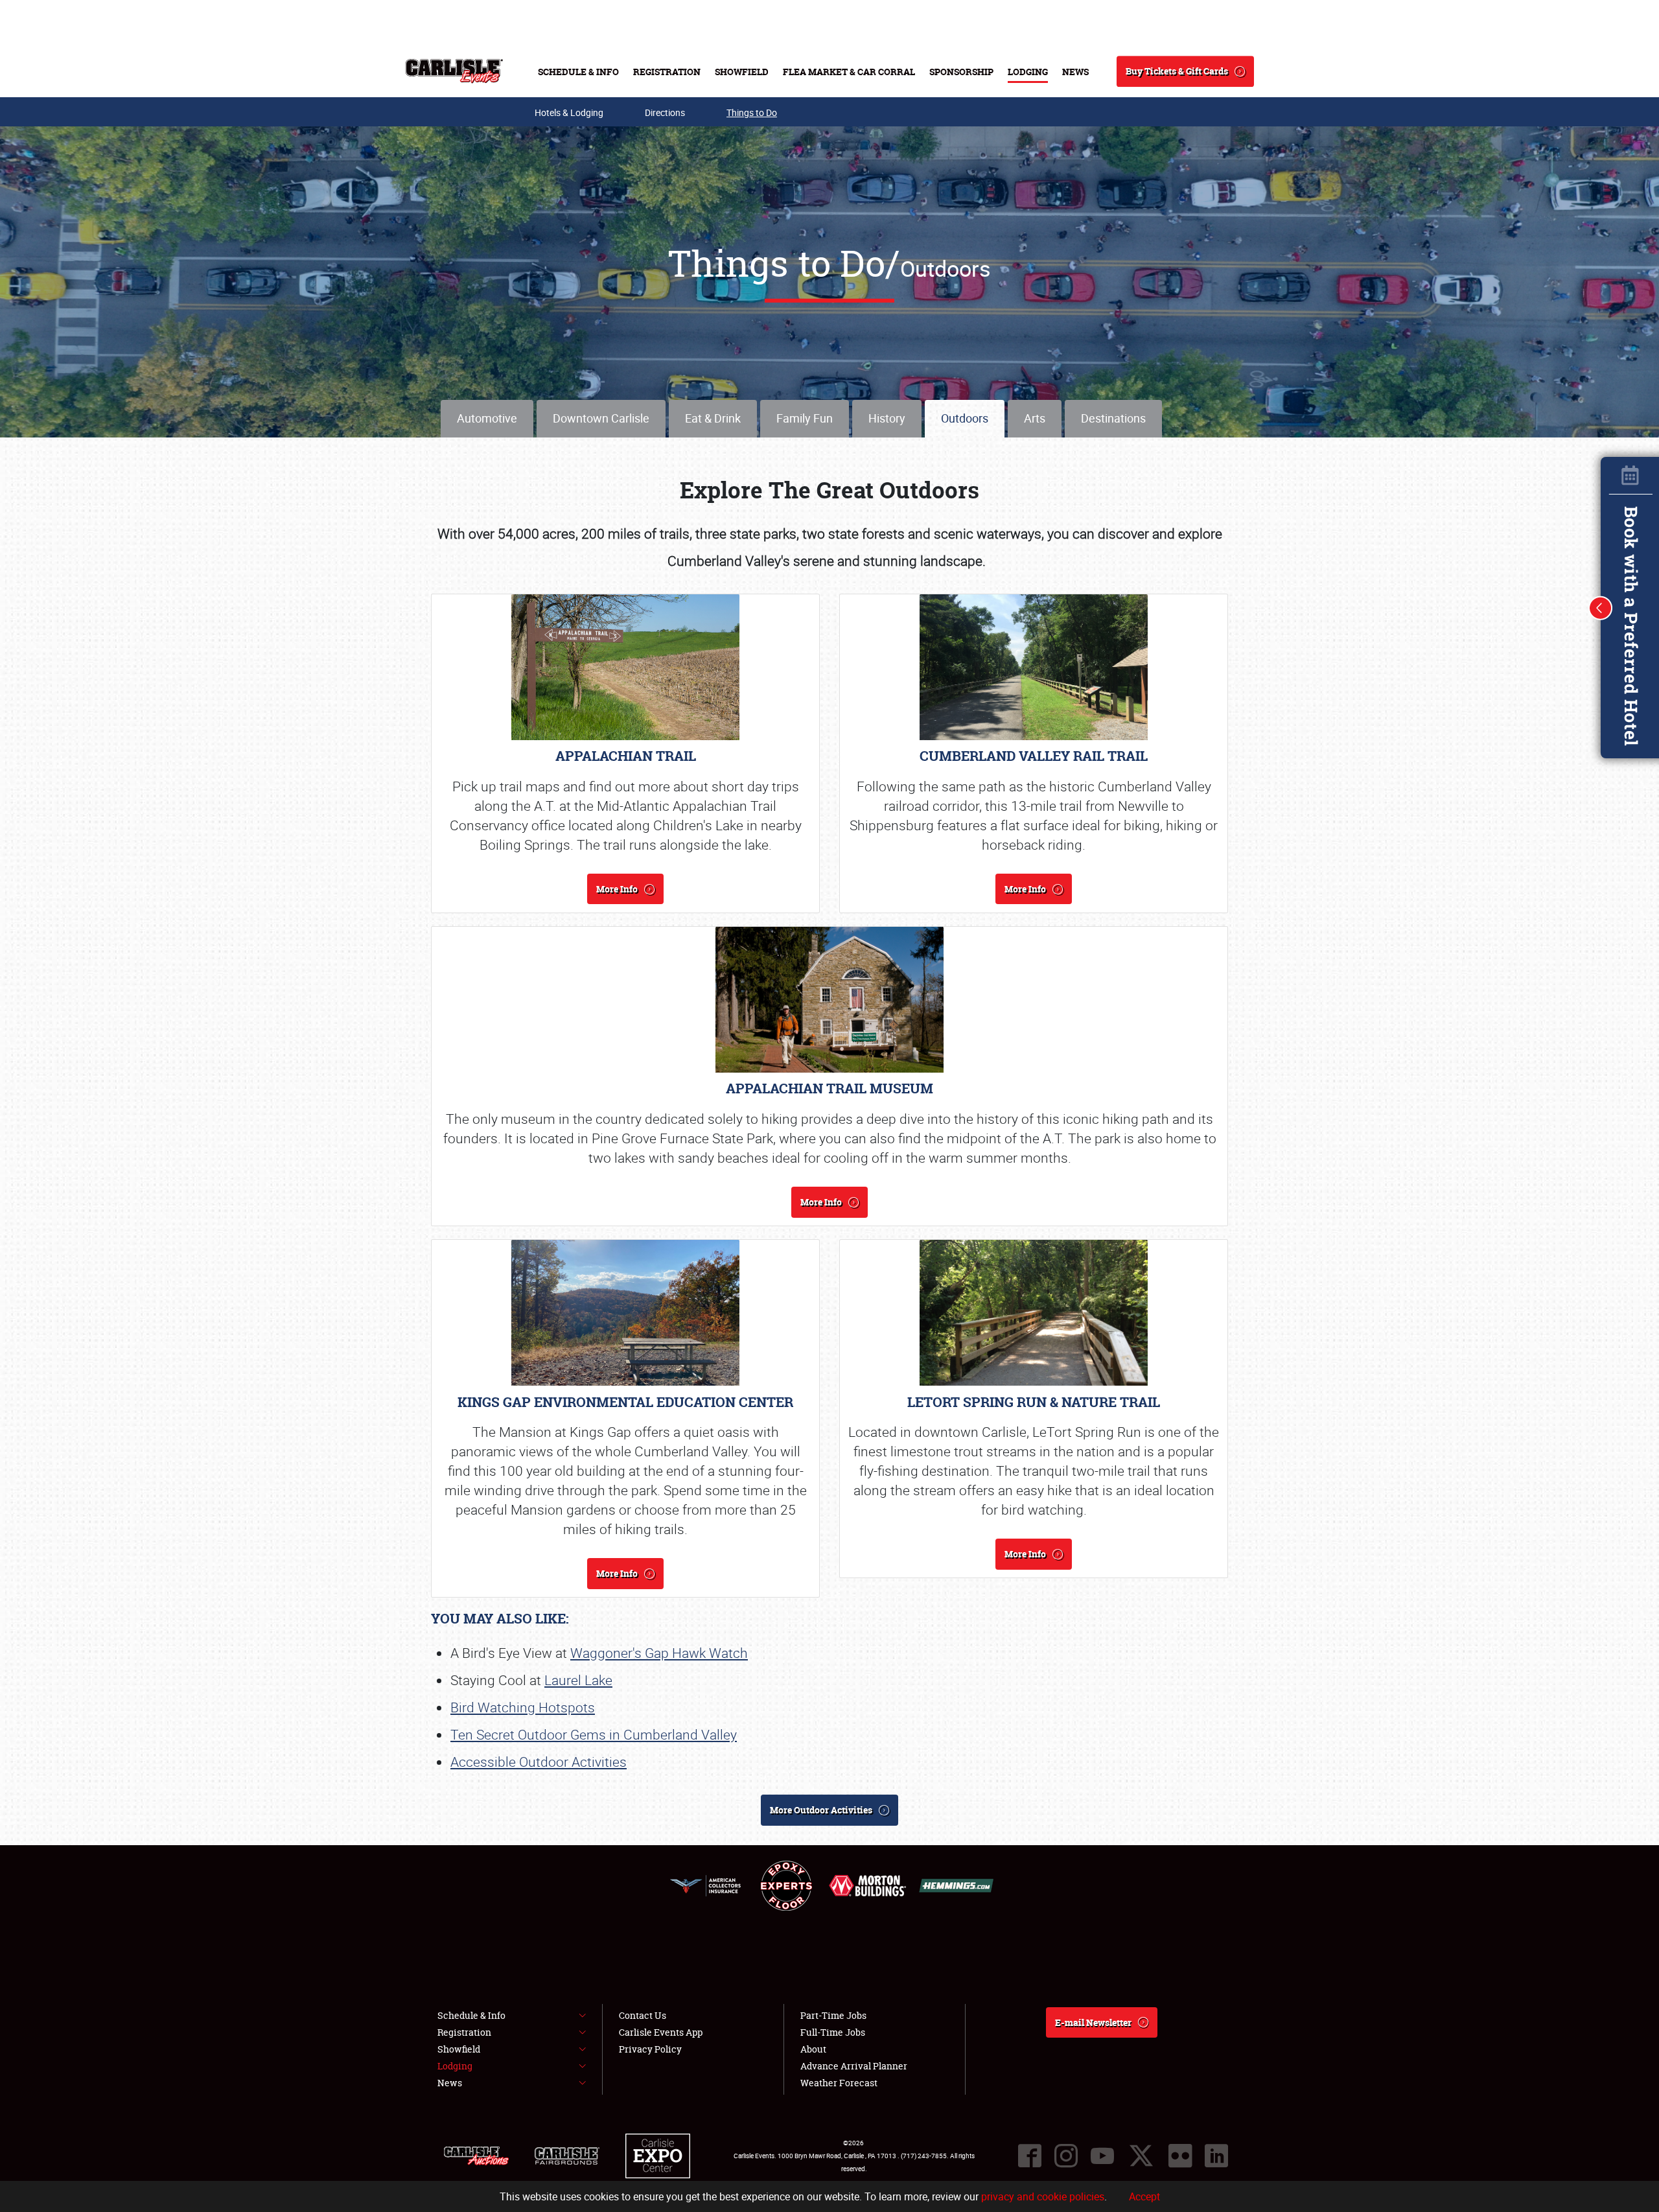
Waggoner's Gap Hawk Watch (659, 1653)
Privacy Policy (650, 2049)
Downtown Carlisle (601, 418)
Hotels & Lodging (569, 112)
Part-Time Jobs (833, 2015)
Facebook (1030, 2156)
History (887, 418)
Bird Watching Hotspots (523, 1707)
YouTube (1102, 2156)
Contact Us (643, 2015)
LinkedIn (1216, 2156)
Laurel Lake (578, 1680)
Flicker (1180, 2156)
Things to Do (752, 112)
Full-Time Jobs (833, 2032)
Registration (667, 72)
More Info (617, 889)
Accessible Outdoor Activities (539, 1762)
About (813, 2049)
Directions (665, 112)
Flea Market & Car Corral (849, 72)
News (1075, 72)
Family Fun (805, 418)
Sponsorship (961, 72)
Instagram (1066, 2156)
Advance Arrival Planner (854, 2066)
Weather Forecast (839, 2083)
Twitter (1141, 2156)
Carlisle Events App (661, 2032)
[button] (1601, 608)
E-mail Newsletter (1093, 2022)
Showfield (742, 72)
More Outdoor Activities (821, 1810)
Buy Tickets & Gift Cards (1177, 71)
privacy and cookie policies (1043, 2196)
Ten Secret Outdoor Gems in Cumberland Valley (594, 1734)
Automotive (487, 418)
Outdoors (965, 418)
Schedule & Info (578, 72)
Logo (454, 71)
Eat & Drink (713, 418)
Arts (1035, 418)
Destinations (1113, 418)
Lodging (1028, 72)
